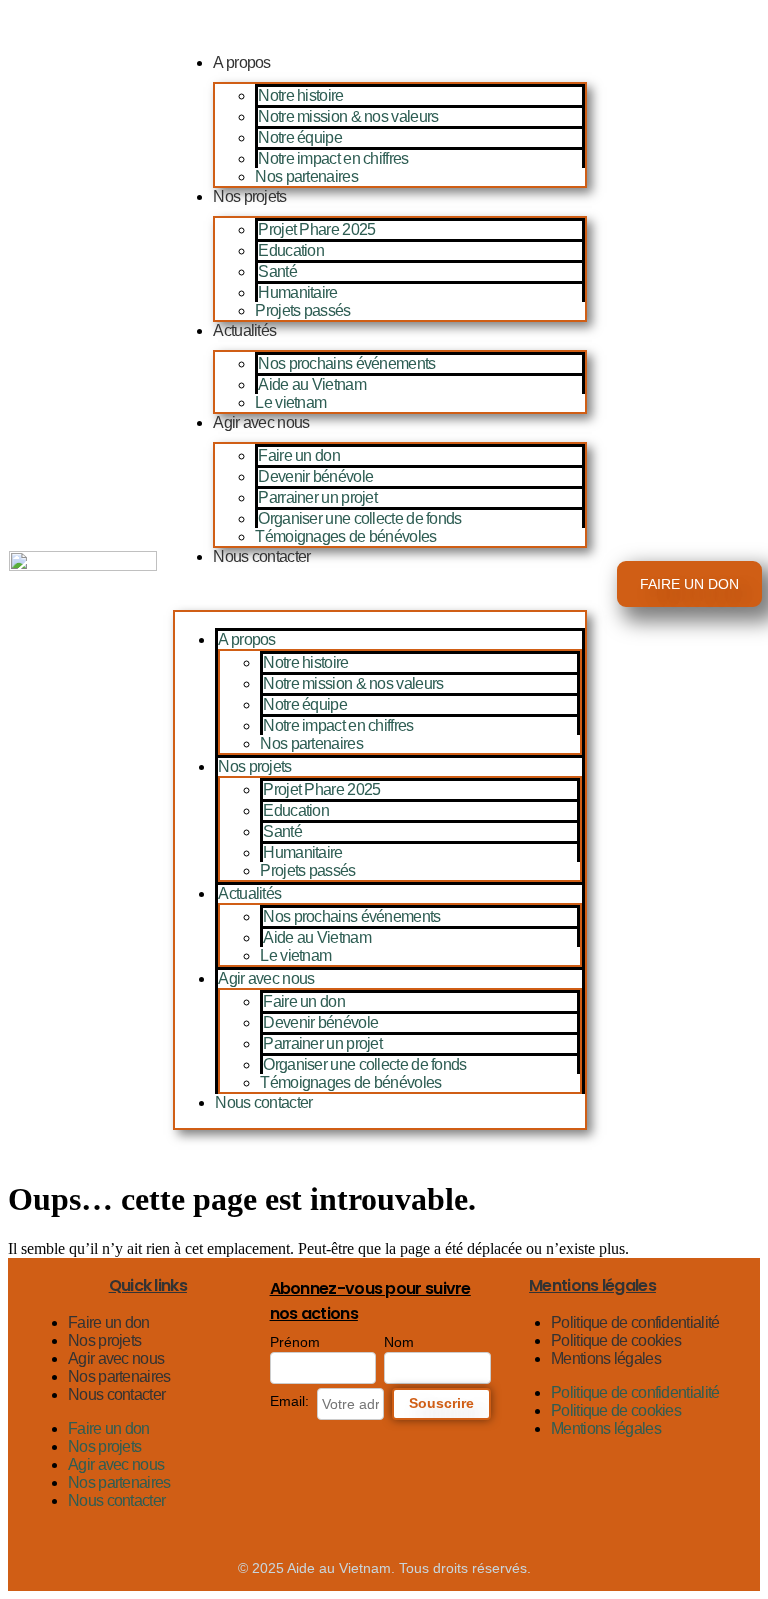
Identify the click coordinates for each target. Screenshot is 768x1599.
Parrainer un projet (317, 497)
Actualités (244, 330)
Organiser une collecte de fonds (359, 518)
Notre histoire (300, 95)
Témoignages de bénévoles (345, 536)
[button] (380, 591)
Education (291, 250)
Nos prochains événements (346, 363)
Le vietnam (290, 402)
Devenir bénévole (315, 476)
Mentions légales (606, 1358)
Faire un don (299, 455)
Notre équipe (300, 137)
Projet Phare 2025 (316, 229)
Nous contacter (261, 556)
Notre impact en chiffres (333, 158)
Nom (399, 1342)
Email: (289, 1401)
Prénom (295, 1342)
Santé (277, 271)
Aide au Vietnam (312, 384)
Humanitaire (297, 292)
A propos (241, 62)
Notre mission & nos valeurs (348, 116)
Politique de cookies (616, 1340)
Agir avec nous (261, 422)
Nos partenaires (306, 176)
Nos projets (249, 196)
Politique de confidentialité (635, 1322)
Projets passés (302, 310)
